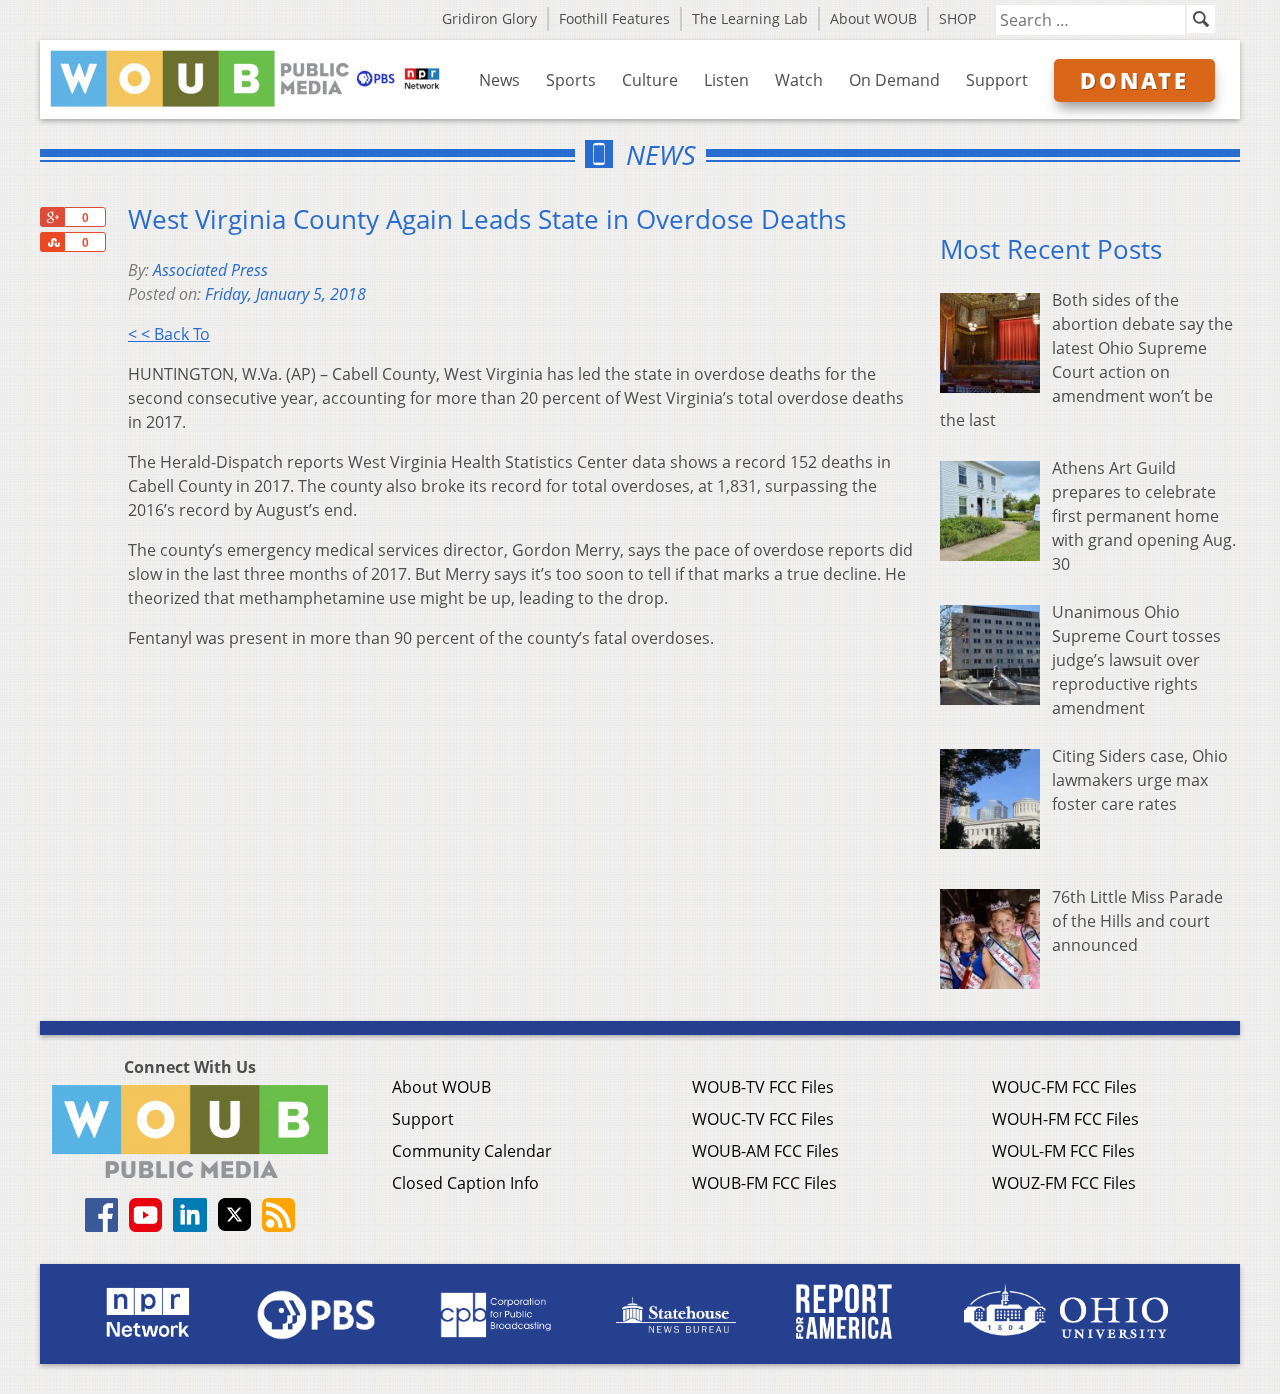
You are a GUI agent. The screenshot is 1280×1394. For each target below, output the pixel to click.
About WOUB (873, 18)
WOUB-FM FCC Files (764, 1183)
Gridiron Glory (489, 18)
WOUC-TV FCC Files (763, 1119)
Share (52, 242)
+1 (52, 217)
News (499, 80)
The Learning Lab (750, 18)
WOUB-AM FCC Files (765, 1151)
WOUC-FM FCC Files (1064, 1087)
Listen (726, 80)
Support (997, 80)
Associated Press (210, 270)
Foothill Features (614, 18)
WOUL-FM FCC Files (1063, 1151)
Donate (1134, 80)
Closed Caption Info (465, 1183)
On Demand (894, 80)
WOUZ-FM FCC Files (1064, 1183)
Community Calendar (472, 1151)
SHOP (957, 18)
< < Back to (169, 334)
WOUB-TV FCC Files (763, 1087)
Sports (571, 80)
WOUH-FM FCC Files (1065, 1119)
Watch (799, 80)
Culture (650, 80)
